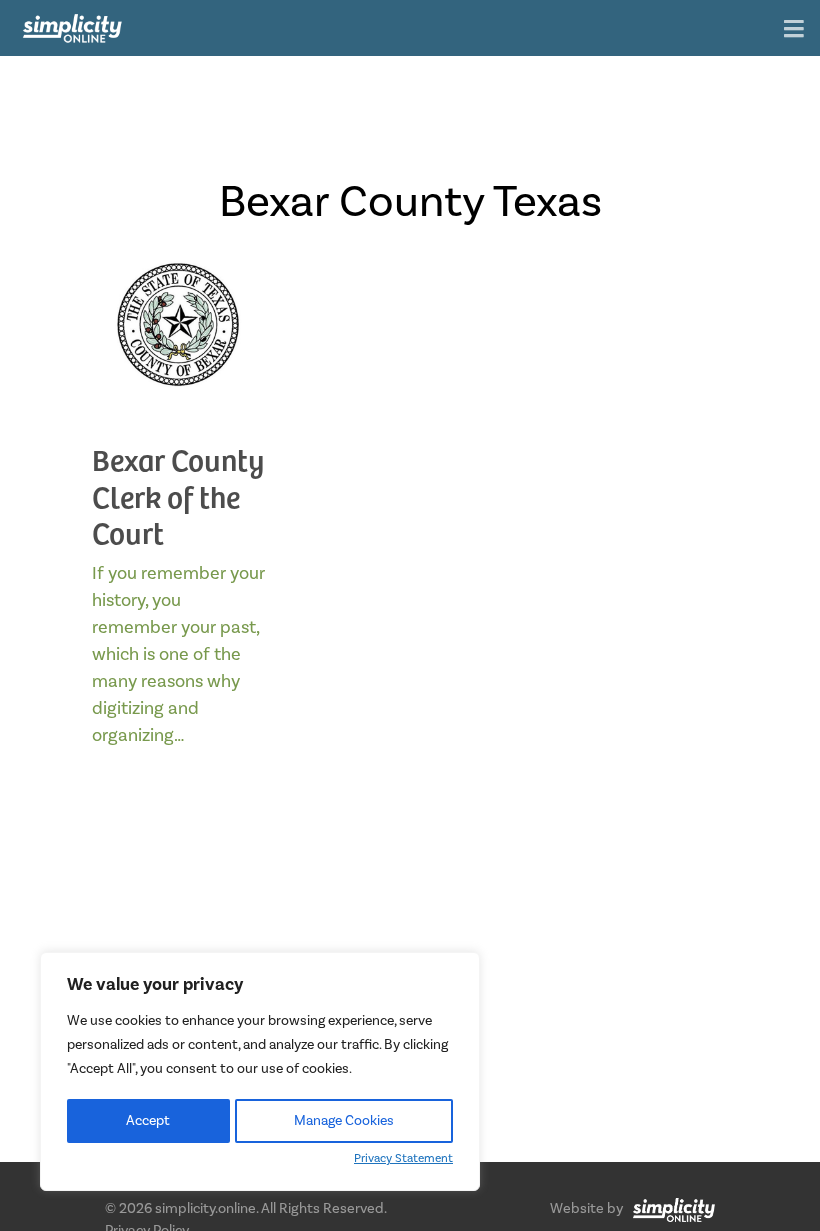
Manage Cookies (344, 1121)
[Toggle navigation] (794, 30)
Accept (148, 1121)
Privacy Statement (403, 1158)
